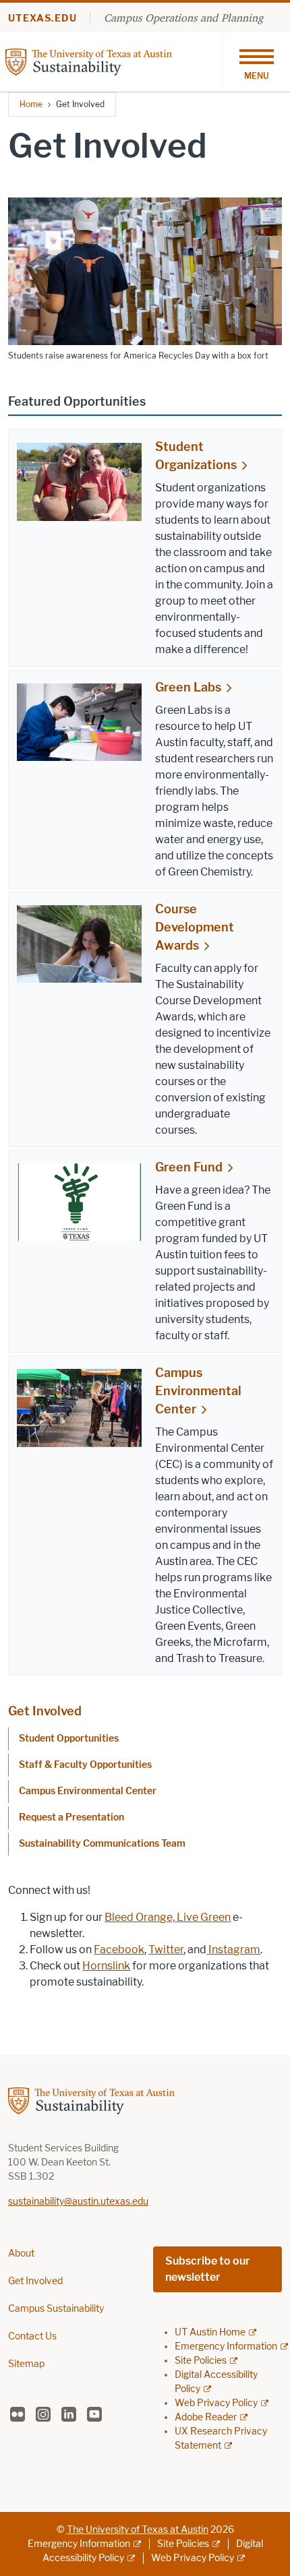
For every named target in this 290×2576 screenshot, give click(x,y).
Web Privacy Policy (216, 2403)
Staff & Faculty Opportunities (85, 1765)
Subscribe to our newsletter (208, 2269)
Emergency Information (226, 2347)
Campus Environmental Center (198, 1391)
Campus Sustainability (56, 2309)
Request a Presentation (71, 1817)
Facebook (119, 1950)
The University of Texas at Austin (138, 2530)
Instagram (233, 1950)
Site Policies (201, 2361)
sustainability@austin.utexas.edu (78, 2202)
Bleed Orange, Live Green (168, 1917)
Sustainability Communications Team (102, 1844)
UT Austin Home (210, 2332)
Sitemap (26, 2364)
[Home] (113, 61)
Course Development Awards (195, 927)
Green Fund (189, 1167)
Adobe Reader (206, 2417)
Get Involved (45, 1711)
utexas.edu (42, 19)
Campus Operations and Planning (183, 18)
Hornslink (106, 1966)
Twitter (166, 1950)
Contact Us (32, 2336)
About (21, 2253)
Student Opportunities (69, 1739)
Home (31, 104)
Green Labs (188, 687)
